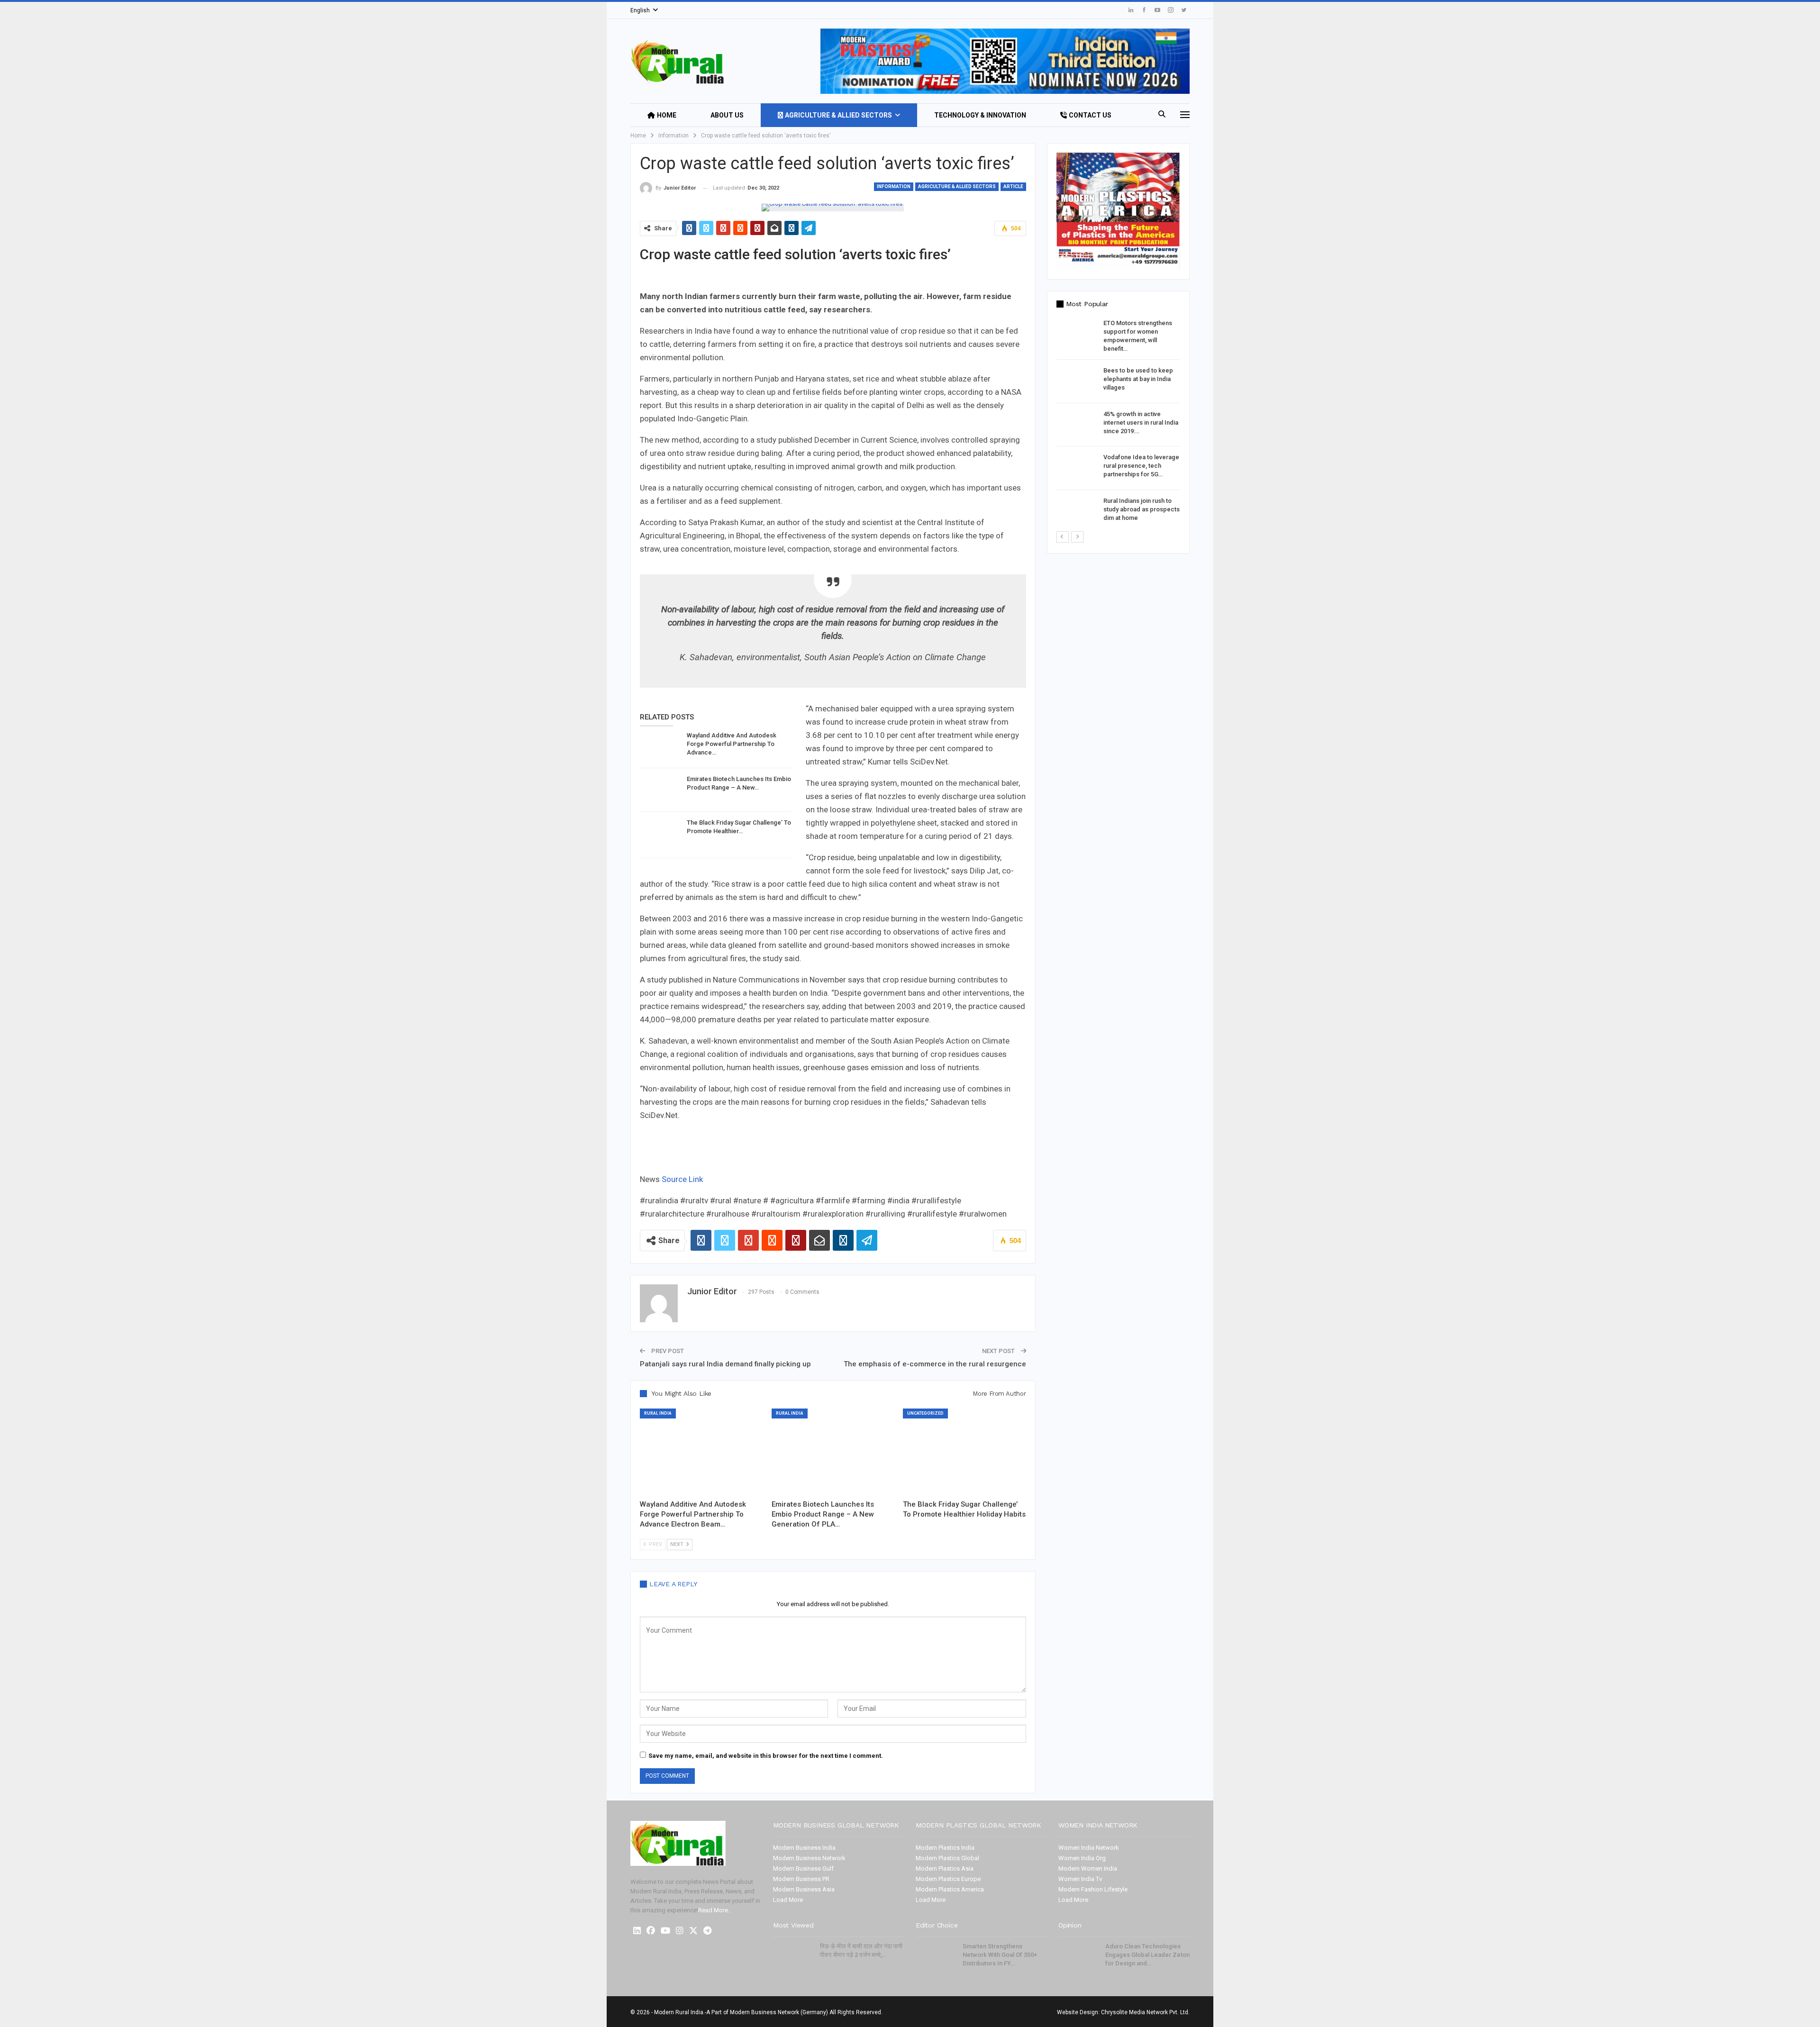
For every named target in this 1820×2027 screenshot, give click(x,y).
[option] (1118, 425)
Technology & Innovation (980, 115)
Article (1013, 186)
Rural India (658, 1413)
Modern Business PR (801, 1879)
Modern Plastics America (950, 1889)
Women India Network (1089, 1848)
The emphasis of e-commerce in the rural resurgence (935, 1364)
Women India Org (1082, 1858)
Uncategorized (925, 1413)
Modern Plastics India (945, 1848)
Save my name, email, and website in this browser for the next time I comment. (766, 1756)
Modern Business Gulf (803, 1868)
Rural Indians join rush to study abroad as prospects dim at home (1142, 509)
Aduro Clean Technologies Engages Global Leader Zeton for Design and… (1147, 1955)
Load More (788, 1900)
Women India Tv (1080, 1879)
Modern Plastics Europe (948, 1879)
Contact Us (1090, 115)
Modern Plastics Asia (945, 1868)
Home (667, 115)
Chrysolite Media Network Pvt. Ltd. (1145, 2012)
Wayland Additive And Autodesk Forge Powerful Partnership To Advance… (732, 744)
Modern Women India (1088, 1868)
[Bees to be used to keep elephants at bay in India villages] (1077, 382)
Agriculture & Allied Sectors (838, 115)
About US (727, 115)
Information (894, 186)
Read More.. (714, 1910)
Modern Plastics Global (947, 1858)
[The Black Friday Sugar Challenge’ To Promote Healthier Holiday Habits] (660, 834)
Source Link (682, 1179)
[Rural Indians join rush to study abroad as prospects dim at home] (1077, 512)
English (640, 10)
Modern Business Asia (804, 1889)
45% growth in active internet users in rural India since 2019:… (1141, 423)
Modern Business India (804, 1848)
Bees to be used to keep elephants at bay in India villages (1138, 379)
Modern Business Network (809, 1858)
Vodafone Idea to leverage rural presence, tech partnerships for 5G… (1141, 466)
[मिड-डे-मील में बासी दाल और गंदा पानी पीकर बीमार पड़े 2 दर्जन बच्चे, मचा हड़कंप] (793, 1957)
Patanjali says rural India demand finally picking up (725, 1364)
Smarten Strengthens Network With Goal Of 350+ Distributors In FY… (1000, 1955)
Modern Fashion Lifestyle (1093, 1889)
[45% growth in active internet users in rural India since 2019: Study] (1077, 425)
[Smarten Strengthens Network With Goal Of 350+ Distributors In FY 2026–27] (936, 1957)
